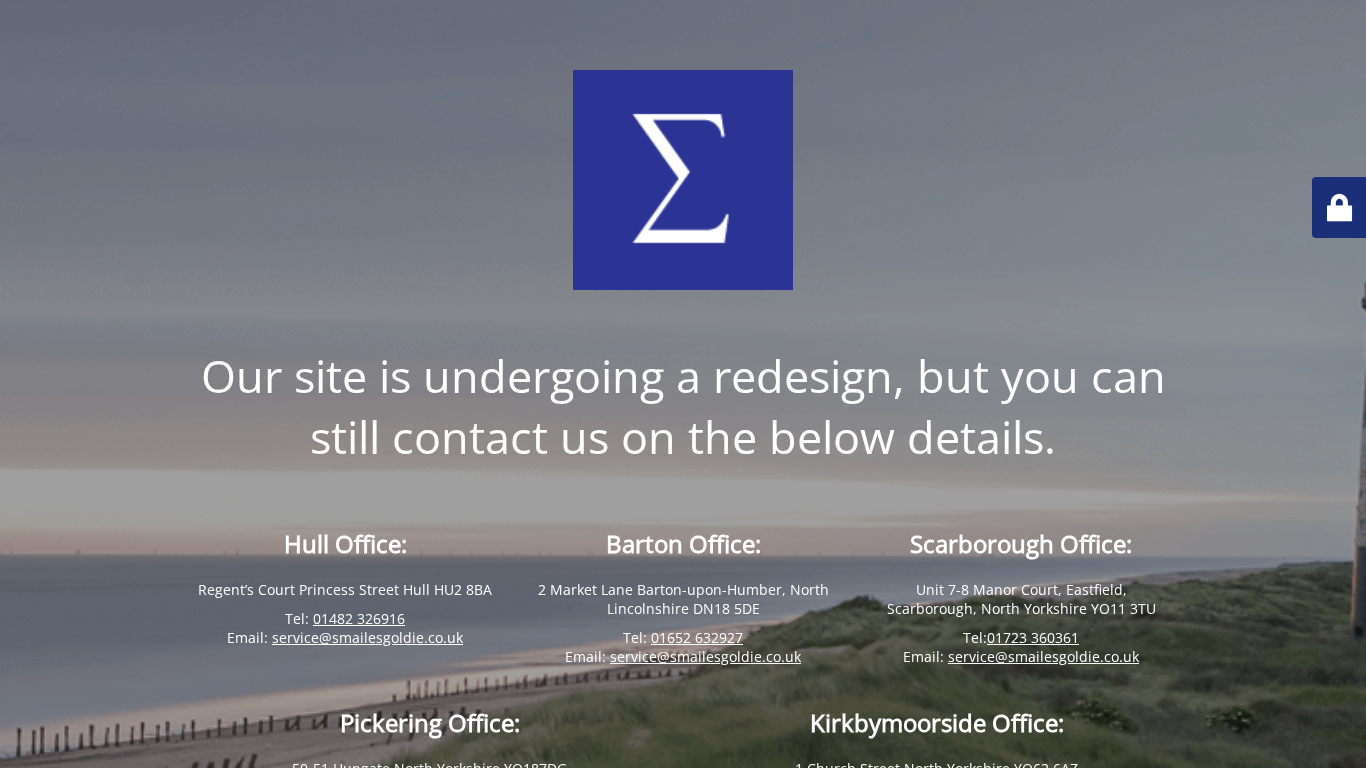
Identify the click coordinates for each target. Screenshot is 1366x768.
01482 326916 (359, 618)
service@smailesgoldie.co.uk (367, 637)
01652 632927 (697, 637)
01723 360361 (1033, 637)
